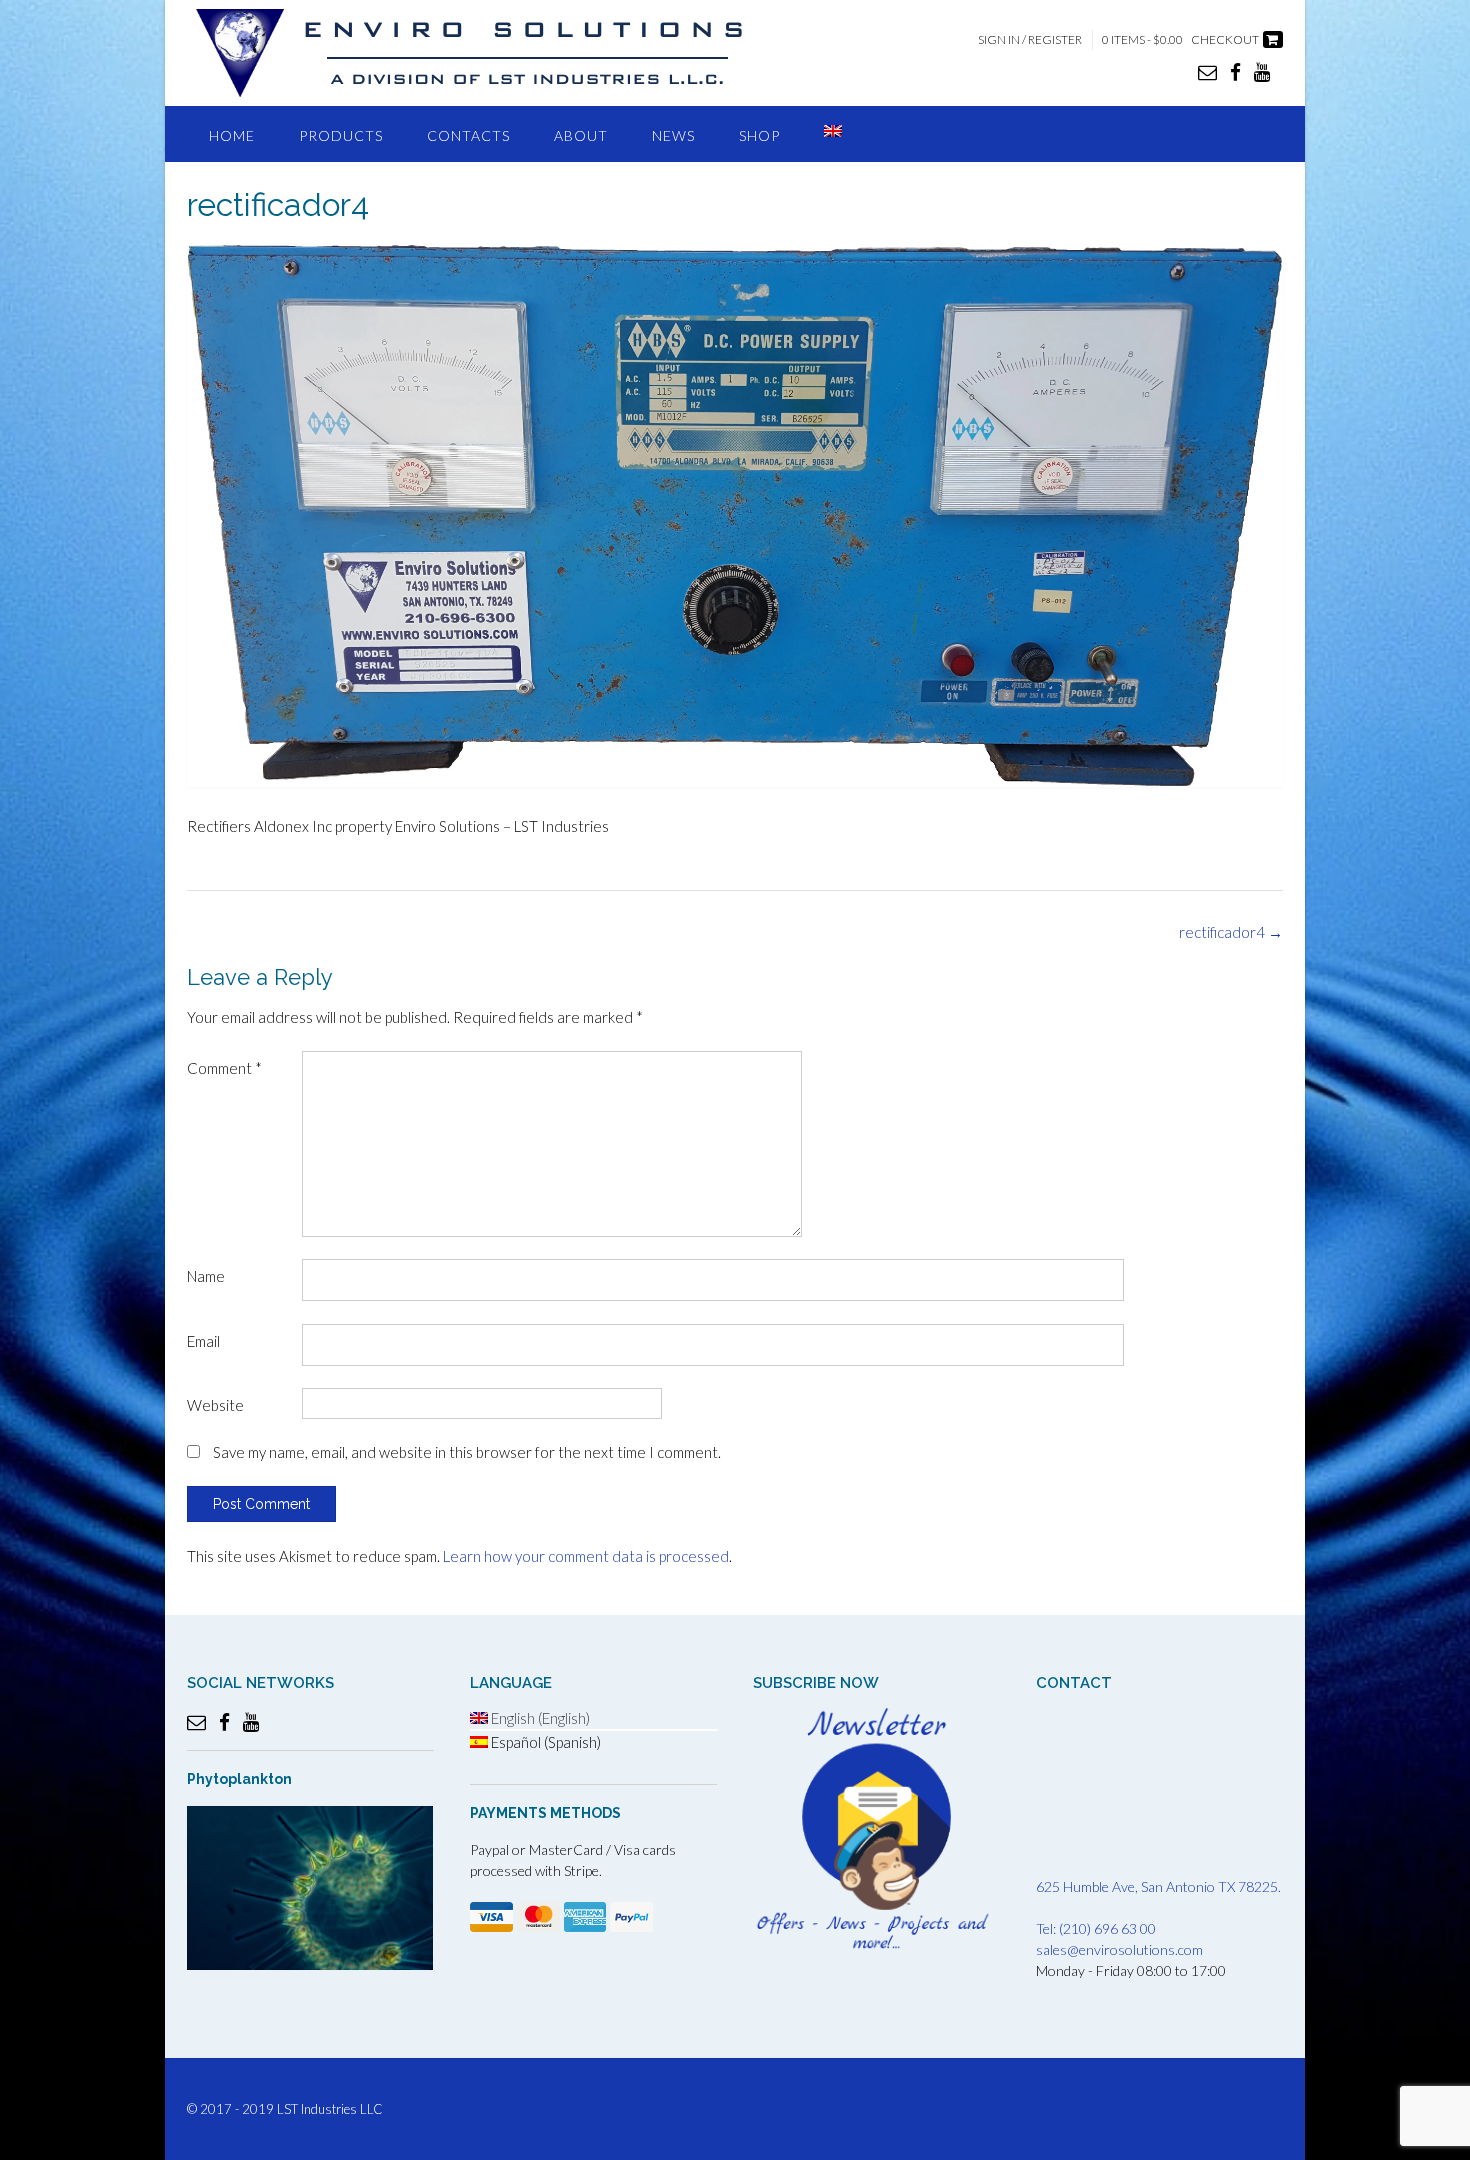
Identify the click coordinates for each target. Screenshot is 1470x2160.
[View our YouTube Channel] (1262, 71)
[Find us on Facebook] (1235, 71)
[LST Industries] (487, 53)
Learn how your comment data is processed (586, 1556)
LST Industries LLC (330, 2109)
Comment (224, 1068)
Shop (759, 135)
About (581, 135)
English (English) (539, 1718)
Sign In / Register (1030, 39)
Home (232, 135)
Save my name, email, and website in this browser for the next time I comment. (467, 1452)
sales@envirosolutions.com (1119, 1949)
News (673, 135)
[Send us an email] (1207, 71)
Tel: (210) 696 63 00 (1096, 1928)
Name (206, 1276)
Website (215, 1405)
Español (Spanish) (544, 1742)
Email (203, 1341)
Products (341, 135)
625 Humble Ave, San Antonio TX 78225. (1158, 1886)
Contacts (468, 135)
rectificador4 (1231, 932)
